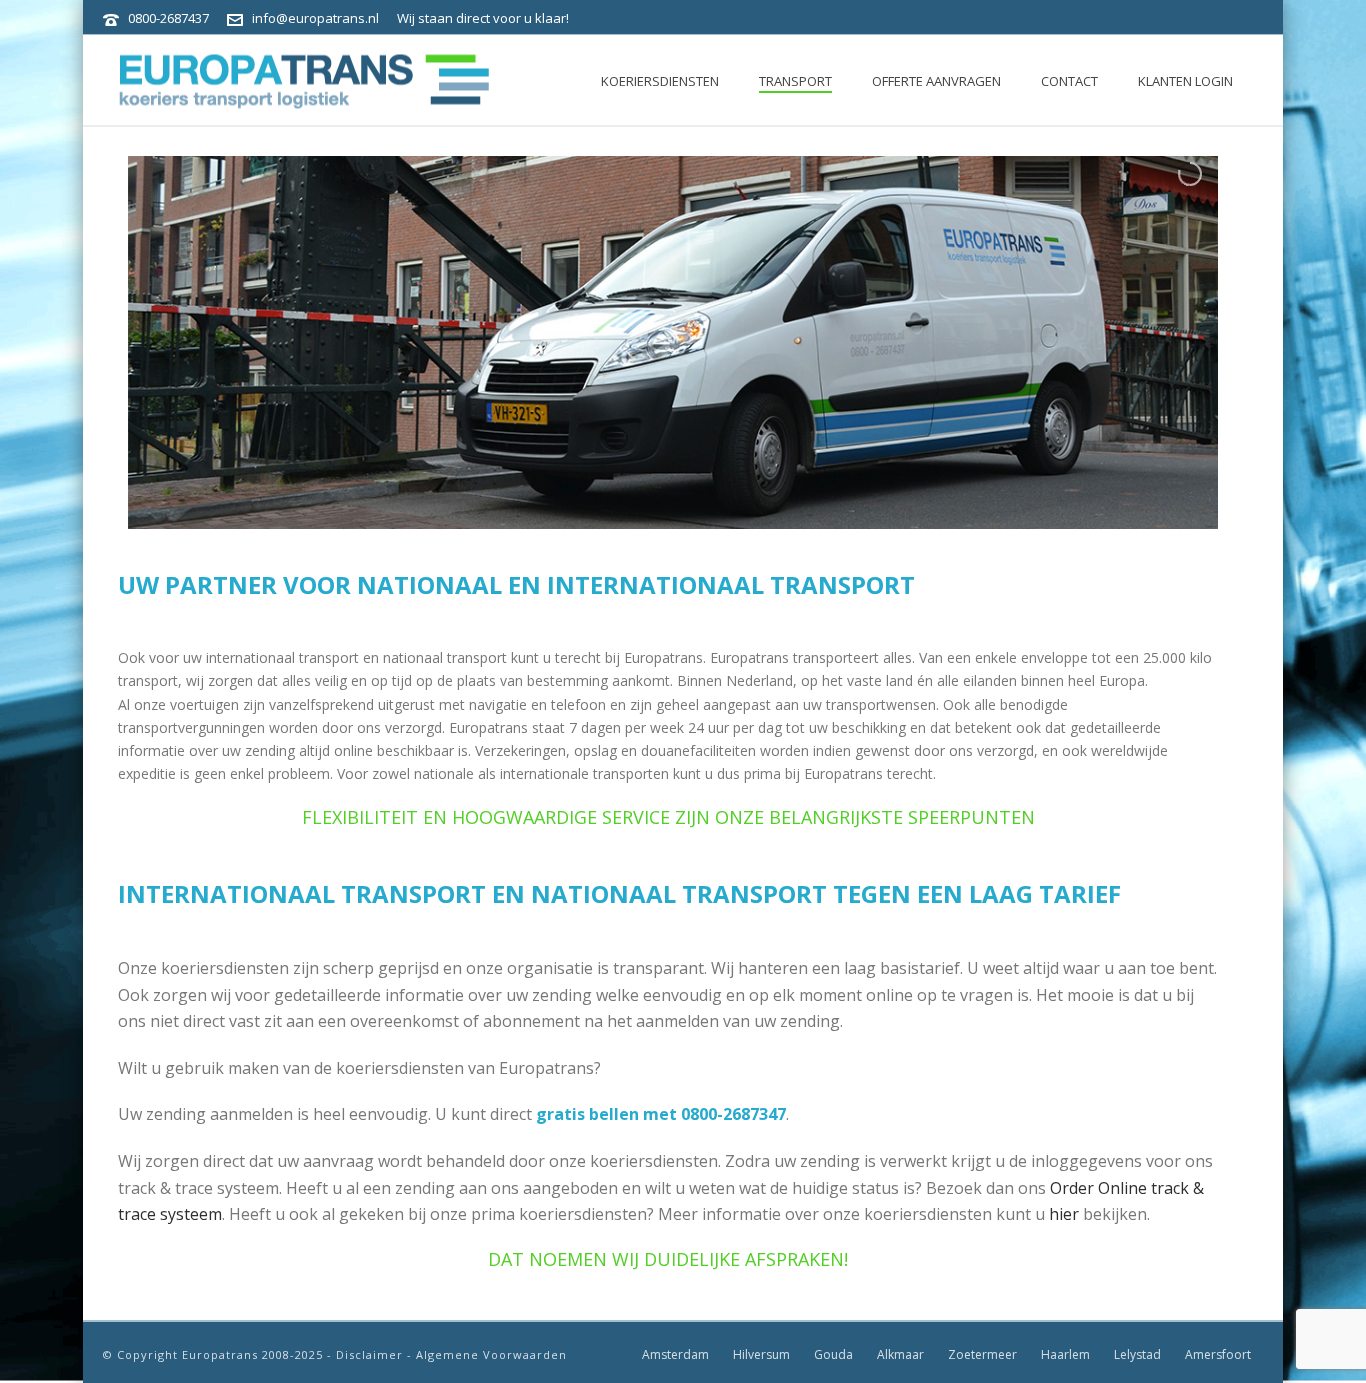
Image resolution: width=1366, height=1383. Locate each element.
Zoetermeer (982, 1355)
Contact (1069, 81)
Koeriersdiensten (660, 81)
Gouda (833, 1355)
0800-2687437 (168, 18)
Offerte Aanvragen (936, 81)
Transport (795, 81)
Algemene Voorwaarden (491, 1354)
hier (1066, 1214)
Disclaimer (369, 1354)
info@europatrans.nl (315, 18)
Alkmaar (900, 1355)
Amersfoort (1218, 1355)
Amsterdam (675, 1355)
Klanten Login (1185, 81)
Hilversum (761, 1355)
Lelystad (1137, 1355)
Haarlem (1065, 1355)
